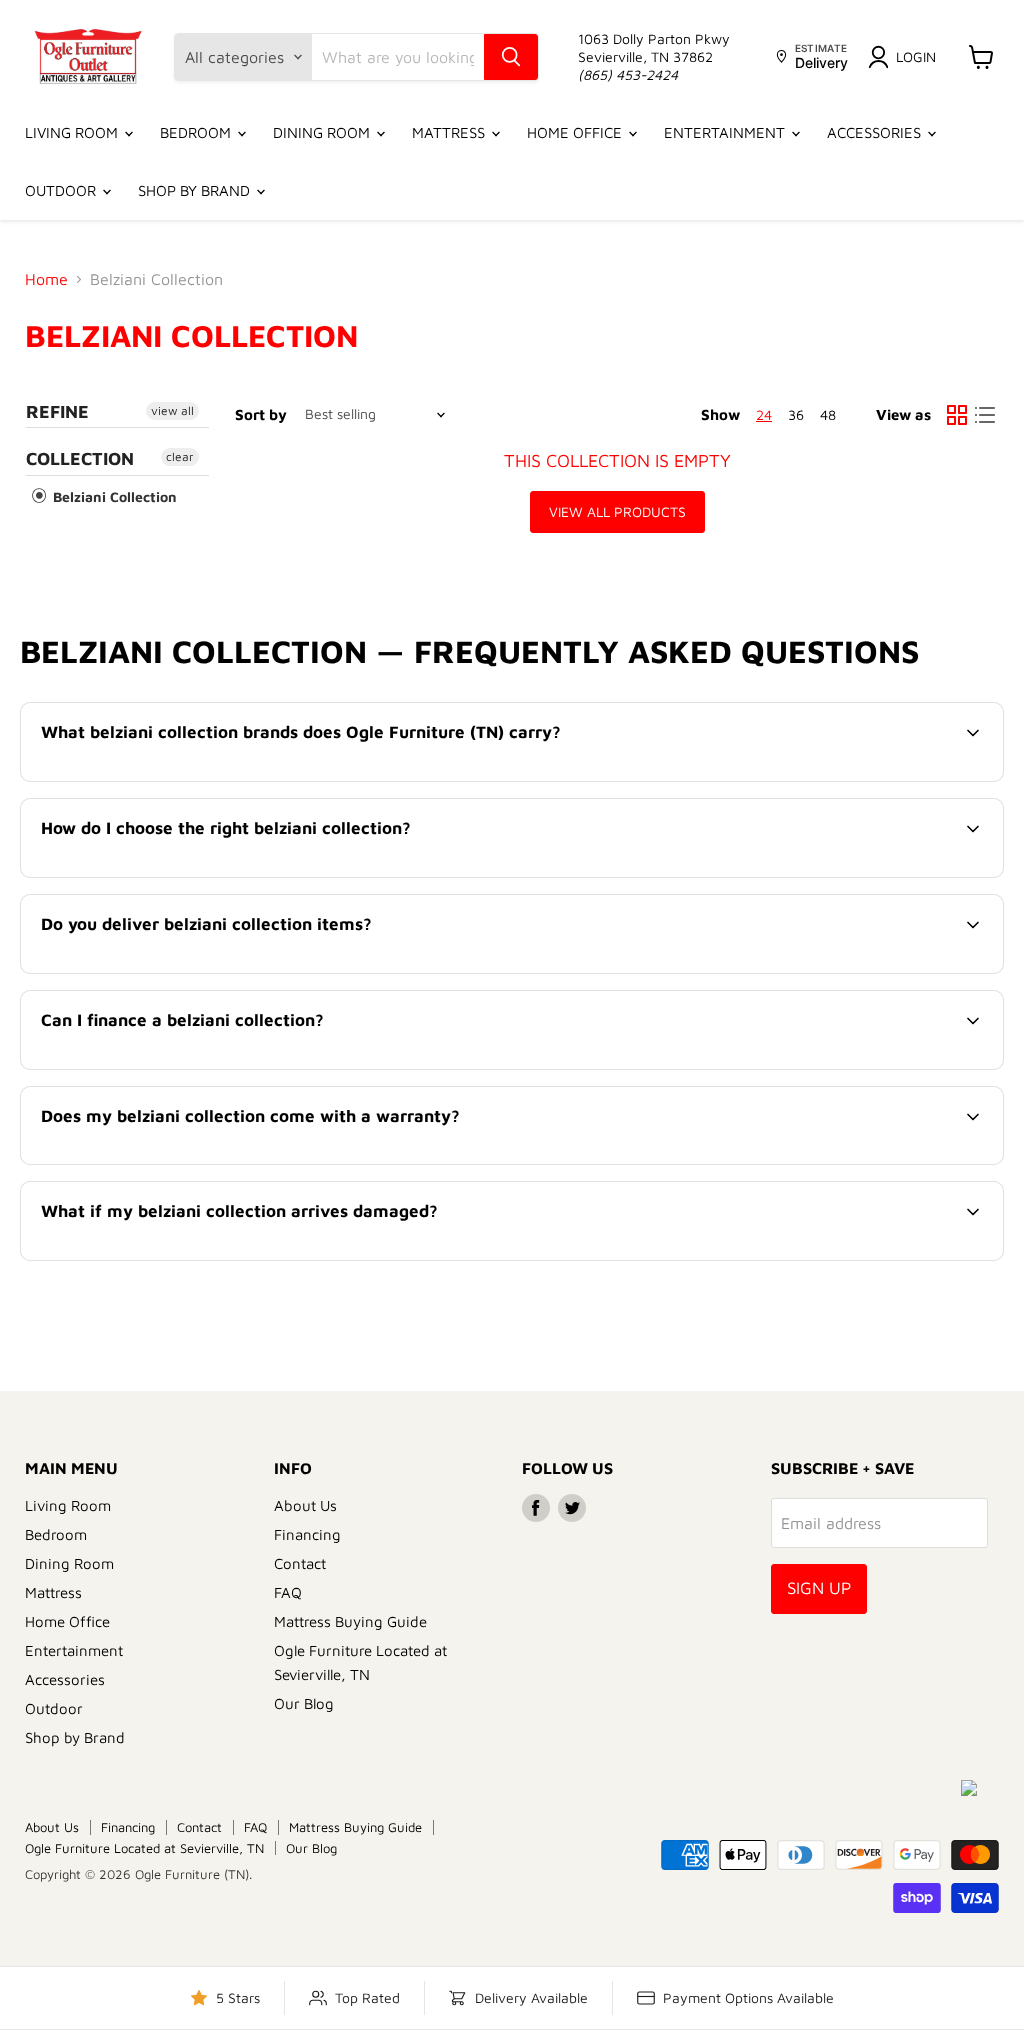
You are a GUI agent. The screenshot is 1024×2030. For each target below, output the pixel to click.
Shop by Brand (196, 190)
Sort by (261, 414)
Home (46, 279)
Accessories (876, 132)
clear (180, 456)
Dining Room (323, 132)
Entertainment (726, 132)
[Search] (511, 57)
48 (828, 414)
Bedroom (197, 132)
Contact (300, 1563)
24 (764, 414)
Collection (80, 458)
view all (172, 410)
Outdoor (62, 190)
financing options (205, 1067)
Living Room (73, 132)
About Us (305, 1505)
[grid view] (957, 415)
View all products (617, 511)
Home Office (576, 132)
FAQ (288, 1592)
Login (916, 56)
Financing (307, 1534)
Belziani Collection (113, 496)
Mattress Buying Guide (350, 1621)
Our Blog (304, 1703)
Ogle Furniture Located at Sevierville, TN (144, 1848)
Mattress (450, 132)
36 (796, 414)
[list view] (985, 415)
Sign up (819, 1588)
